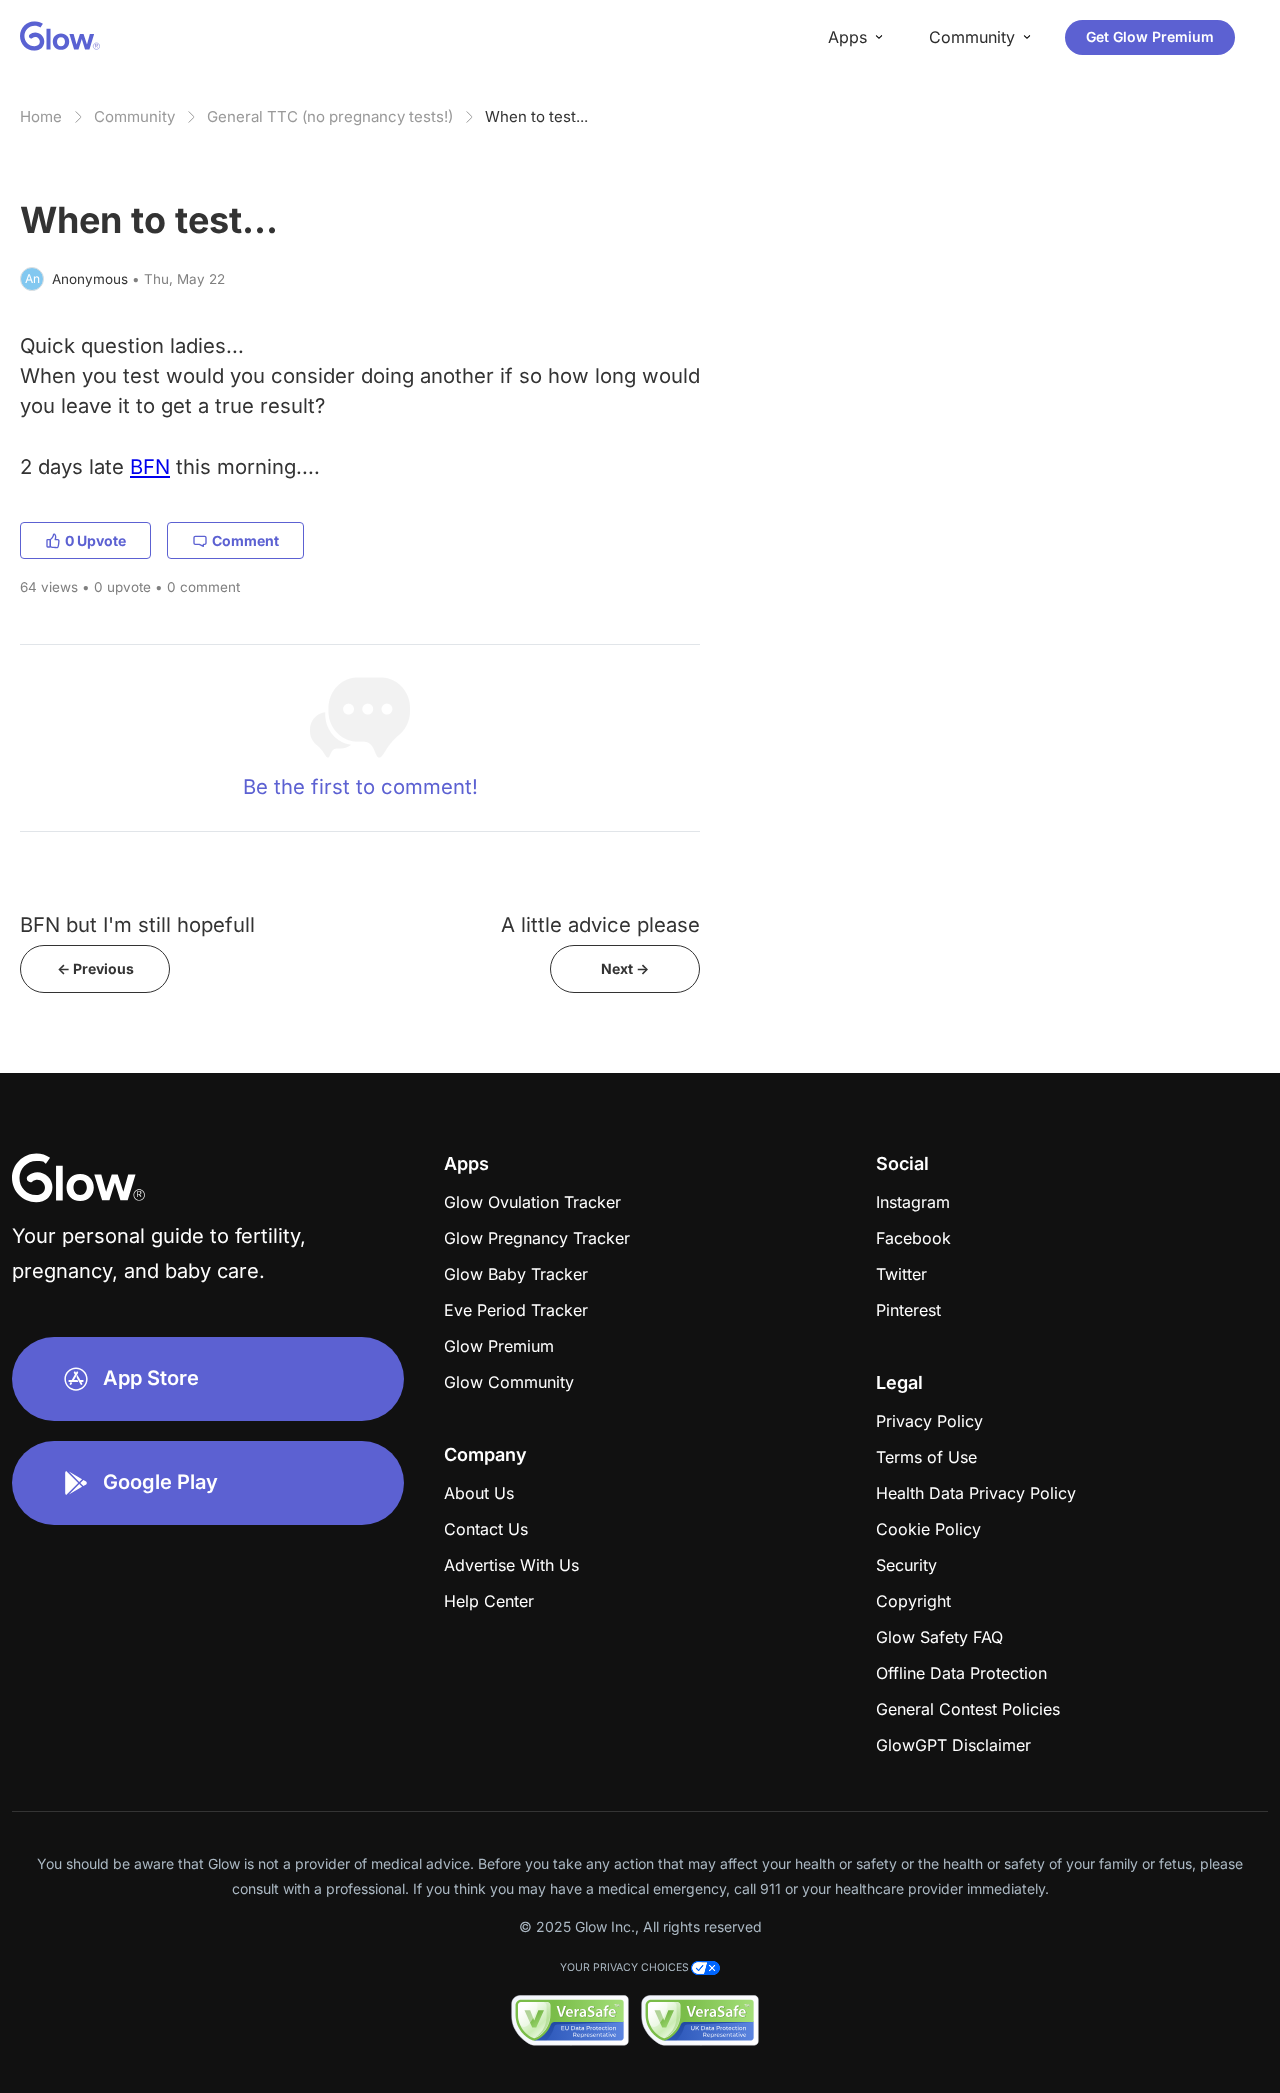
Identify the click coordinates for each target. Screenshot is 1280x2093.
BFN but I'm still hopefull (137, 924)
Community (134, 116)
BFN (150, 466)
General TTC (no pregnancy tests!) (330, 116)
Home (41, 116)
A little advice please (600, 924)
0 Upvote (95, 540)
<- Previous (95, 968)
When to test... (536, 116)
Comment (245, 540)
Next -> (625, 968)
